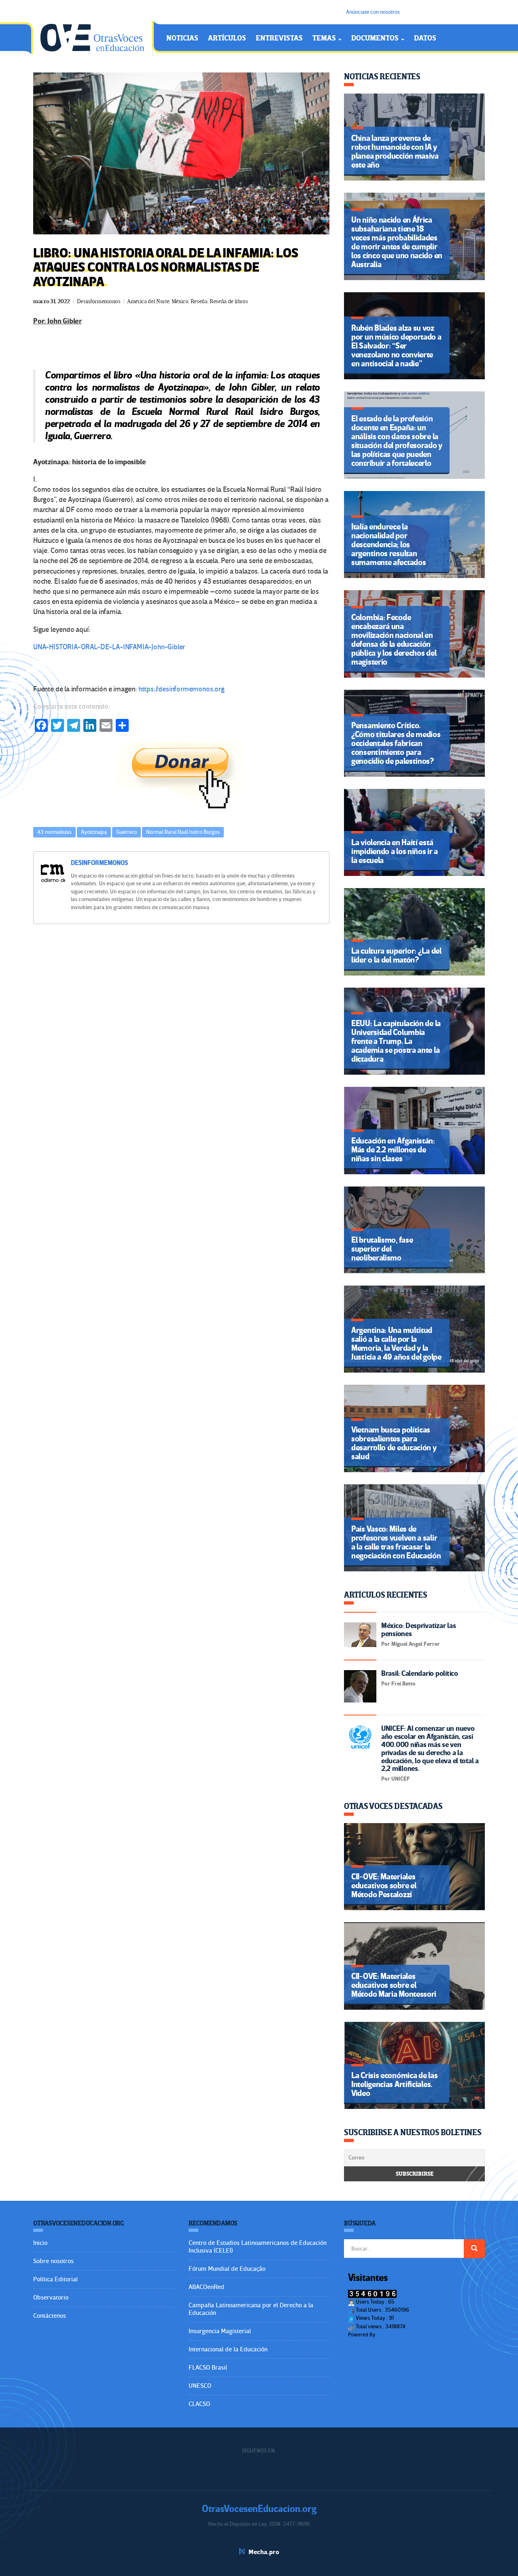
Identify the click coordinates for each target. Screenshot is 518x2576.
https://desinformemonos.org (181, 689)
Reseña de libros (229, 301)
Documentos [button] (376, 38)
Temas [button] (325, 38)
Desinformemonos (99, 301)
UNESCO (200, 2386)
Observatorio (51, 2298)
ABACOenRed (206, 2287)
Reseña (199, 301)
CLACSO (199, 2404)
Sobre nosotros (53, 2261)
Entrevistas (279, 38)
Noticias (182, 38)
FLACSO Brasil (208, 2368)
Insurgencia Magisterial (220, 2331)
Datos (425, 38)
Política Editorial (55, 2279)
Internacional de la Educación (228, 2349)
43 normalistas (54, 832)
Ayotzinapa (94, 832)
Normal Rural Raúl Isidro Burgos (183, 832)
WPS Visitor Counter (399, 2335)
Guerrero (126, 832)
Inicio (40, 2243)
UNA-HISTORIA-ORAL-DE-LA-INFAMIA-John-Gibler (109, 647)
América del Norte (148, 301)
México (180, 301)
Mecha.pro (264, 2552)
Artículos (227, 38)
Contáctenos (50, 2316)
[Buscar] (474, 2249)
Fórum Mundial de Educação (227, 2269)
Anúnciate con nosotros (373, 12)
